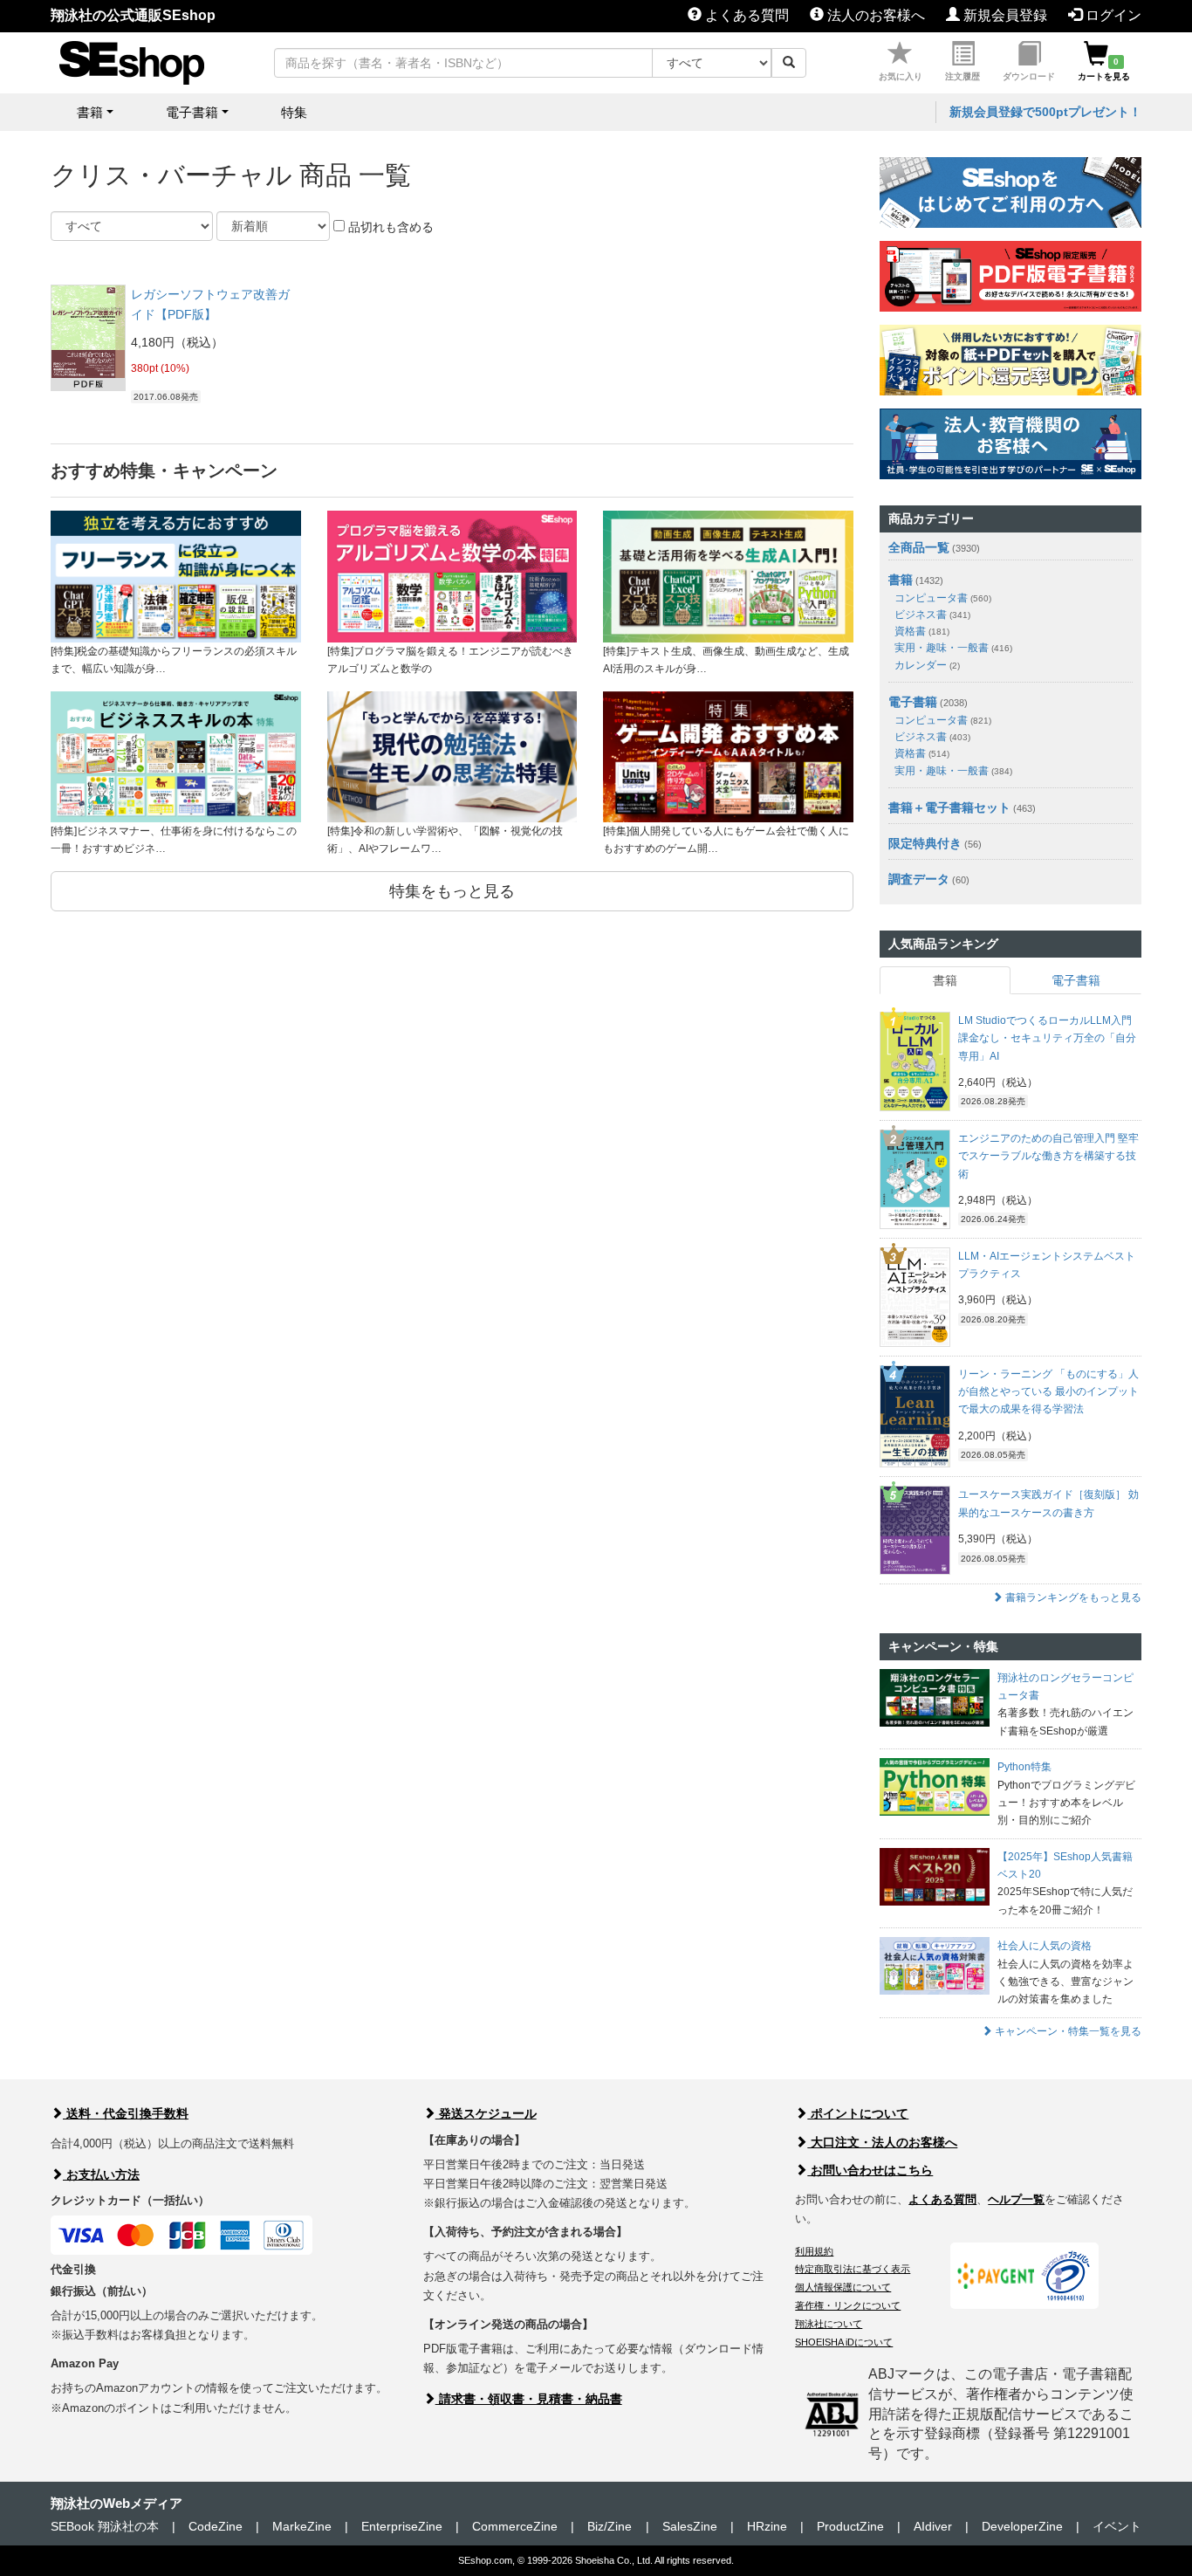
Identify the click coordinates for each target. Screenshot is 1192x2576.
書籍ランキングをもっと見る (1072, 1597)
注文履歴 (963, 76)
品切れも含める (389, 227)
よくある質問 (745, 15)
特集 (294, 112)
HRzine (767, 2526)
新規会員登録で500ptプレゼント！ (1045, 112)
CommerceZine (515, 2526)
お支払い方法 (101, 2174)
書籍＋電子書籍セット (949, 807)
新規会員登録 (1004, 15)
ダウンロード (1029, 76)
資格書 (922, 631)
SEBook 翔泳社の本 (105, 2526)
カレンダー (927, 665)
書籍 (901, 580)
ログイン (1112, 15)
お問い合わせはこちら (870, 2170)
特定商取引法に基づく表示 (853, 2269)
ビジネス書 (932, 615)
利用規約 (814, 2251)
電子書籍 (913, 702)
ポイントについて (858, 2113)
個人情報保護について (843, 2287)
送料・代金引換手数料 (126, 2113)
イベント (1117, 2526)
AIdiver (933, 2526)
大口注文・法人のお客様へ (882, 2142)
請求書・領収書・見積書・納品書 (529, 2399)
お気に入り (901, 76)
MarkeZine (302, 2526)
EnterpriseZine (402, 2526)
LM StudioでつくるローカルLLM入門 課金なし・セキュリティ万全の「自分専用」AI (1047, 1038)
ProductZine (850, 2526)
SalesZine (690, 2526)
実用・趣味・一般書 (953, 648)
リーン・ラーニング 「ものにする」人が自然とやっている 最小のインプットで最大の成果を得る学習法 (1048, 1392)
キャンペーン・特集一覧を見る (1067, 2031)
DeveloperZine (1022, 2526)
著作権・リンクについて (848, 2305)
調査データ (919, 879)
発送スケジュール (486, 2113)
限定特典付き (925, 843)
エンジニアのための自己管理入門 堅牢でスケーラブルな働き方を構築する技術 (1048, 1156)
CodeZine (216, 2526)
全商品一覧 (919, 547)
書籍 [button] (90, 112)
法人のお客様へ (874, 15)
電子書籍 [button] (192, 112)
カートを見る (1104, 69)
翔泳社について (829, 2324)
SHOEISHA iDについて (844, 2342)
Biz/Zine (610, 2526)
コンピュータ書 (943, 598)
